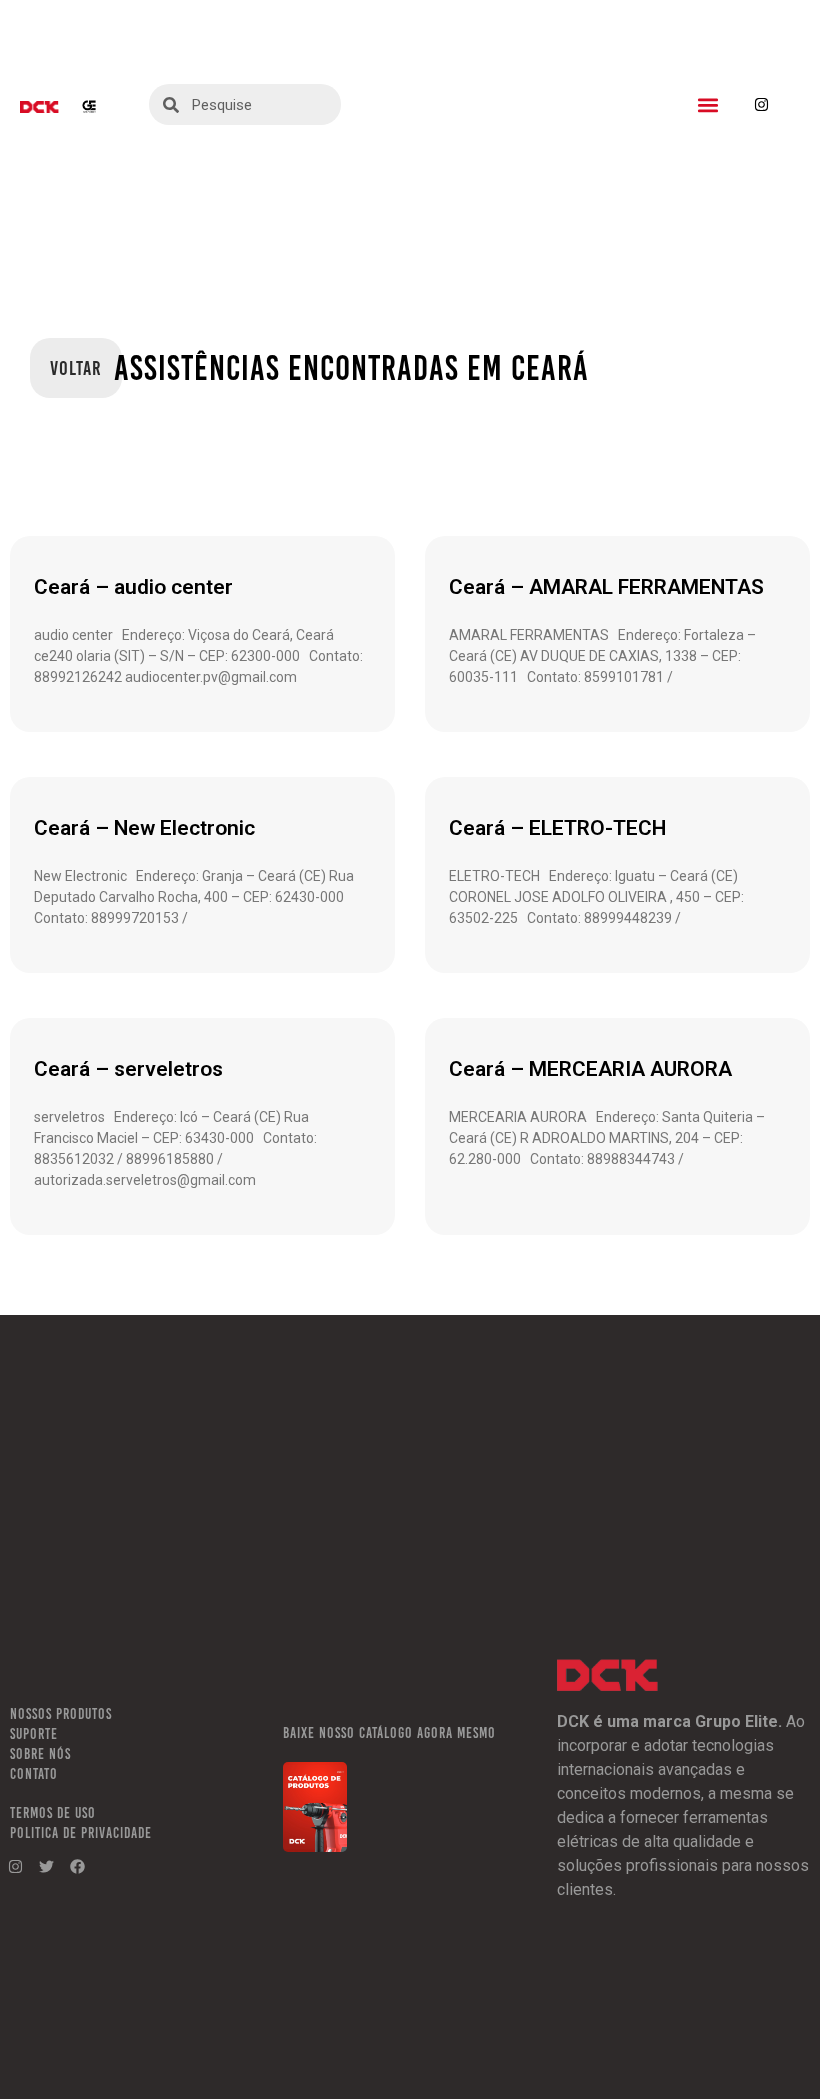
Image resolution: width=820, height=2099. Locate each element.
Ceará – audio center (133, 587)
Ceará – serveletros (128, 1069)
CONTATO (34, 1774)
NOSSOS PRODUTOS (61, 1714)
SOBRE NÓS (40, 1754)
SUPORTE (34, 1734)
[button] (708, 104)
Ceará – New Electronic (144, 828)
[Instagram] (762, 105)
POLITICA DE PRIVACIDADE (81, 1833)
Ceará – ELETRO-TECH (557, 828)
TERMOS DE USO (53, 1813)
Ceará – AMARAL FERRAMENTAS (606, 587)
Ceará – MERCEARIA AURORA (590, 1069)
